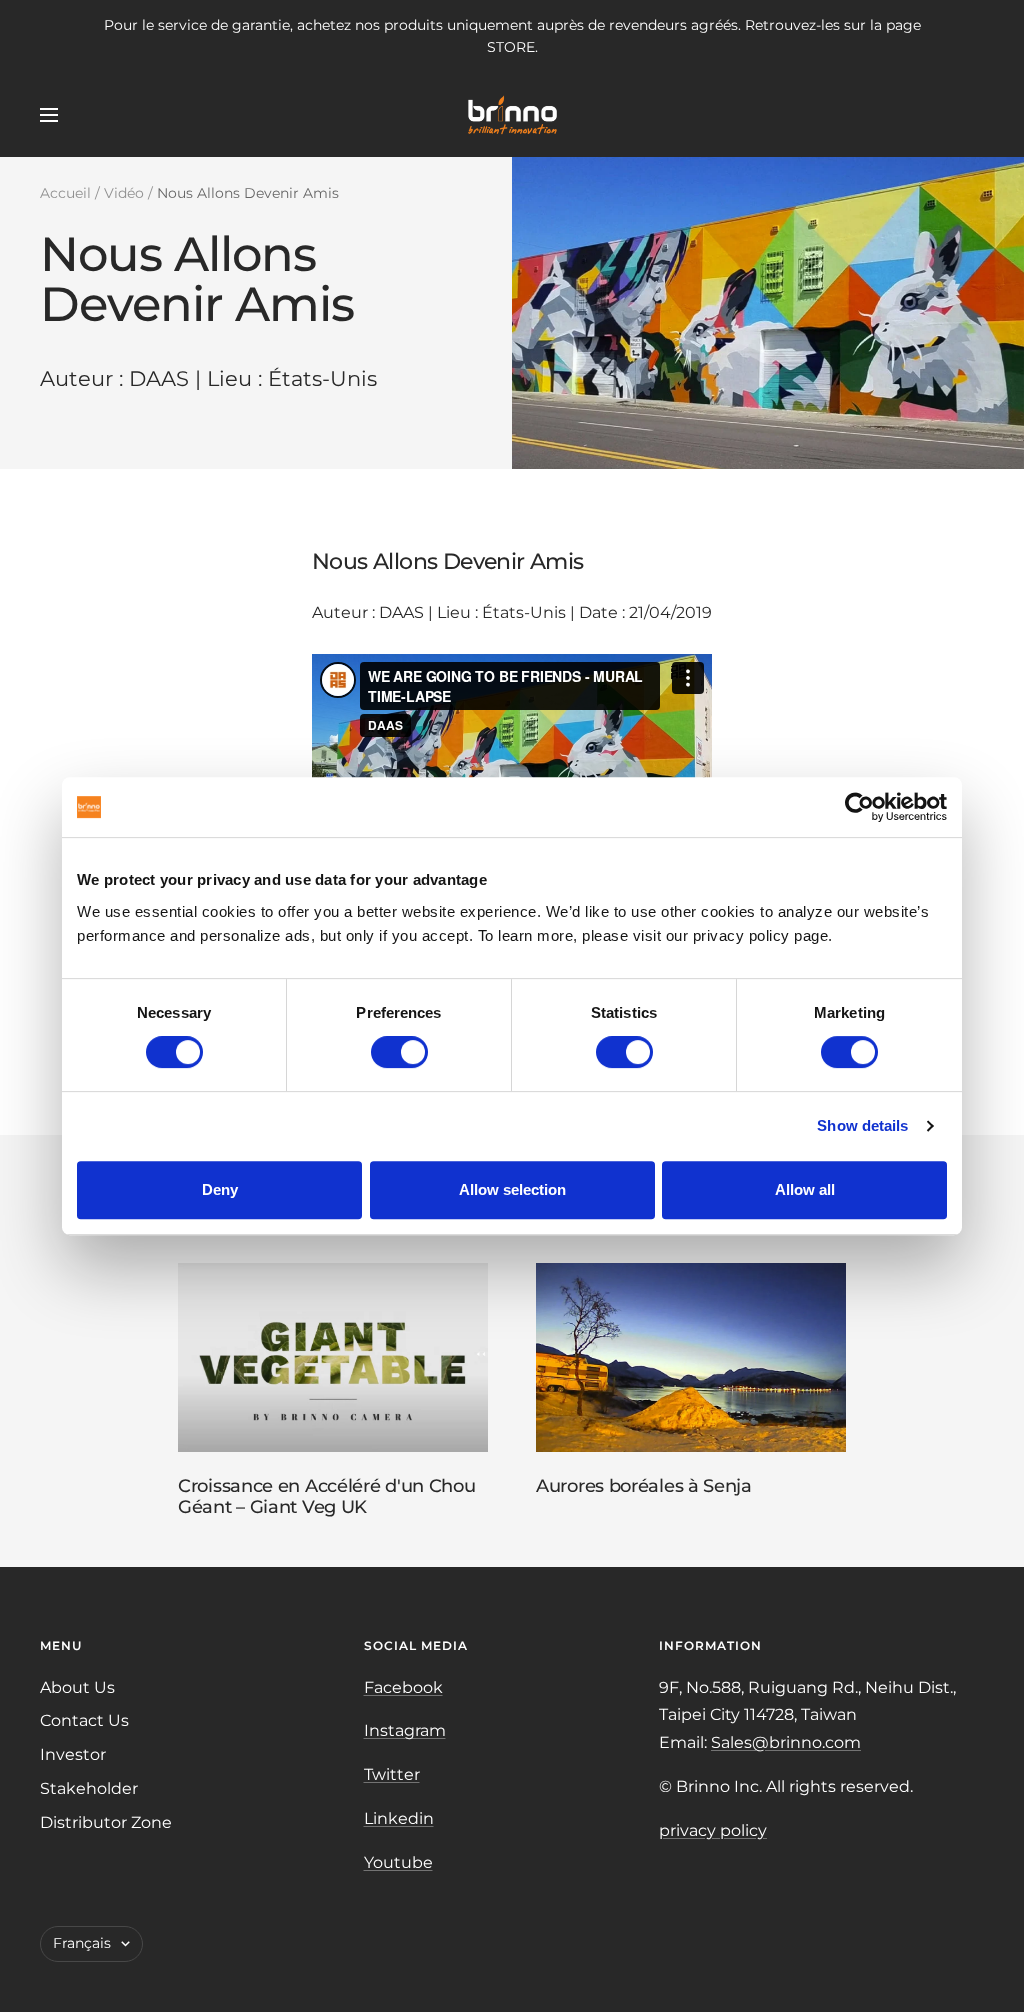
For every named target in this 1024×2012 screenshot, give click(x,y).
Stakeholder (89, 1788)
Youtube (398, 1862)
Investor (73, 1754)
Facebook (403, 1687)
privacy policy (713, 1830)
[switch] (399, 1052)
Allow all (805, 1189)
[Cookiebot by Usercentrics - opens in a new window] (859, 807)
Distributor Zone (106, 1822)
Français (82, 1943)
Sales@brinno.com (786, 1742)
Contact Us (84, 1720)
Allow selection (512, 1189)
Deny (220, 1189)
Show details (862, 1125)
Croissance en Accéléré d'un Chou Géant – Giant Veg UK (326, 1497)
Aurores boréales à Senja (644, 1486)
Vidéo (124, 193)
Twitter (392, 1774)
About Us (77, 1687)
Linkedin (399, 1818)
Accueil (65, 193)
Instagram (405, 1730)
